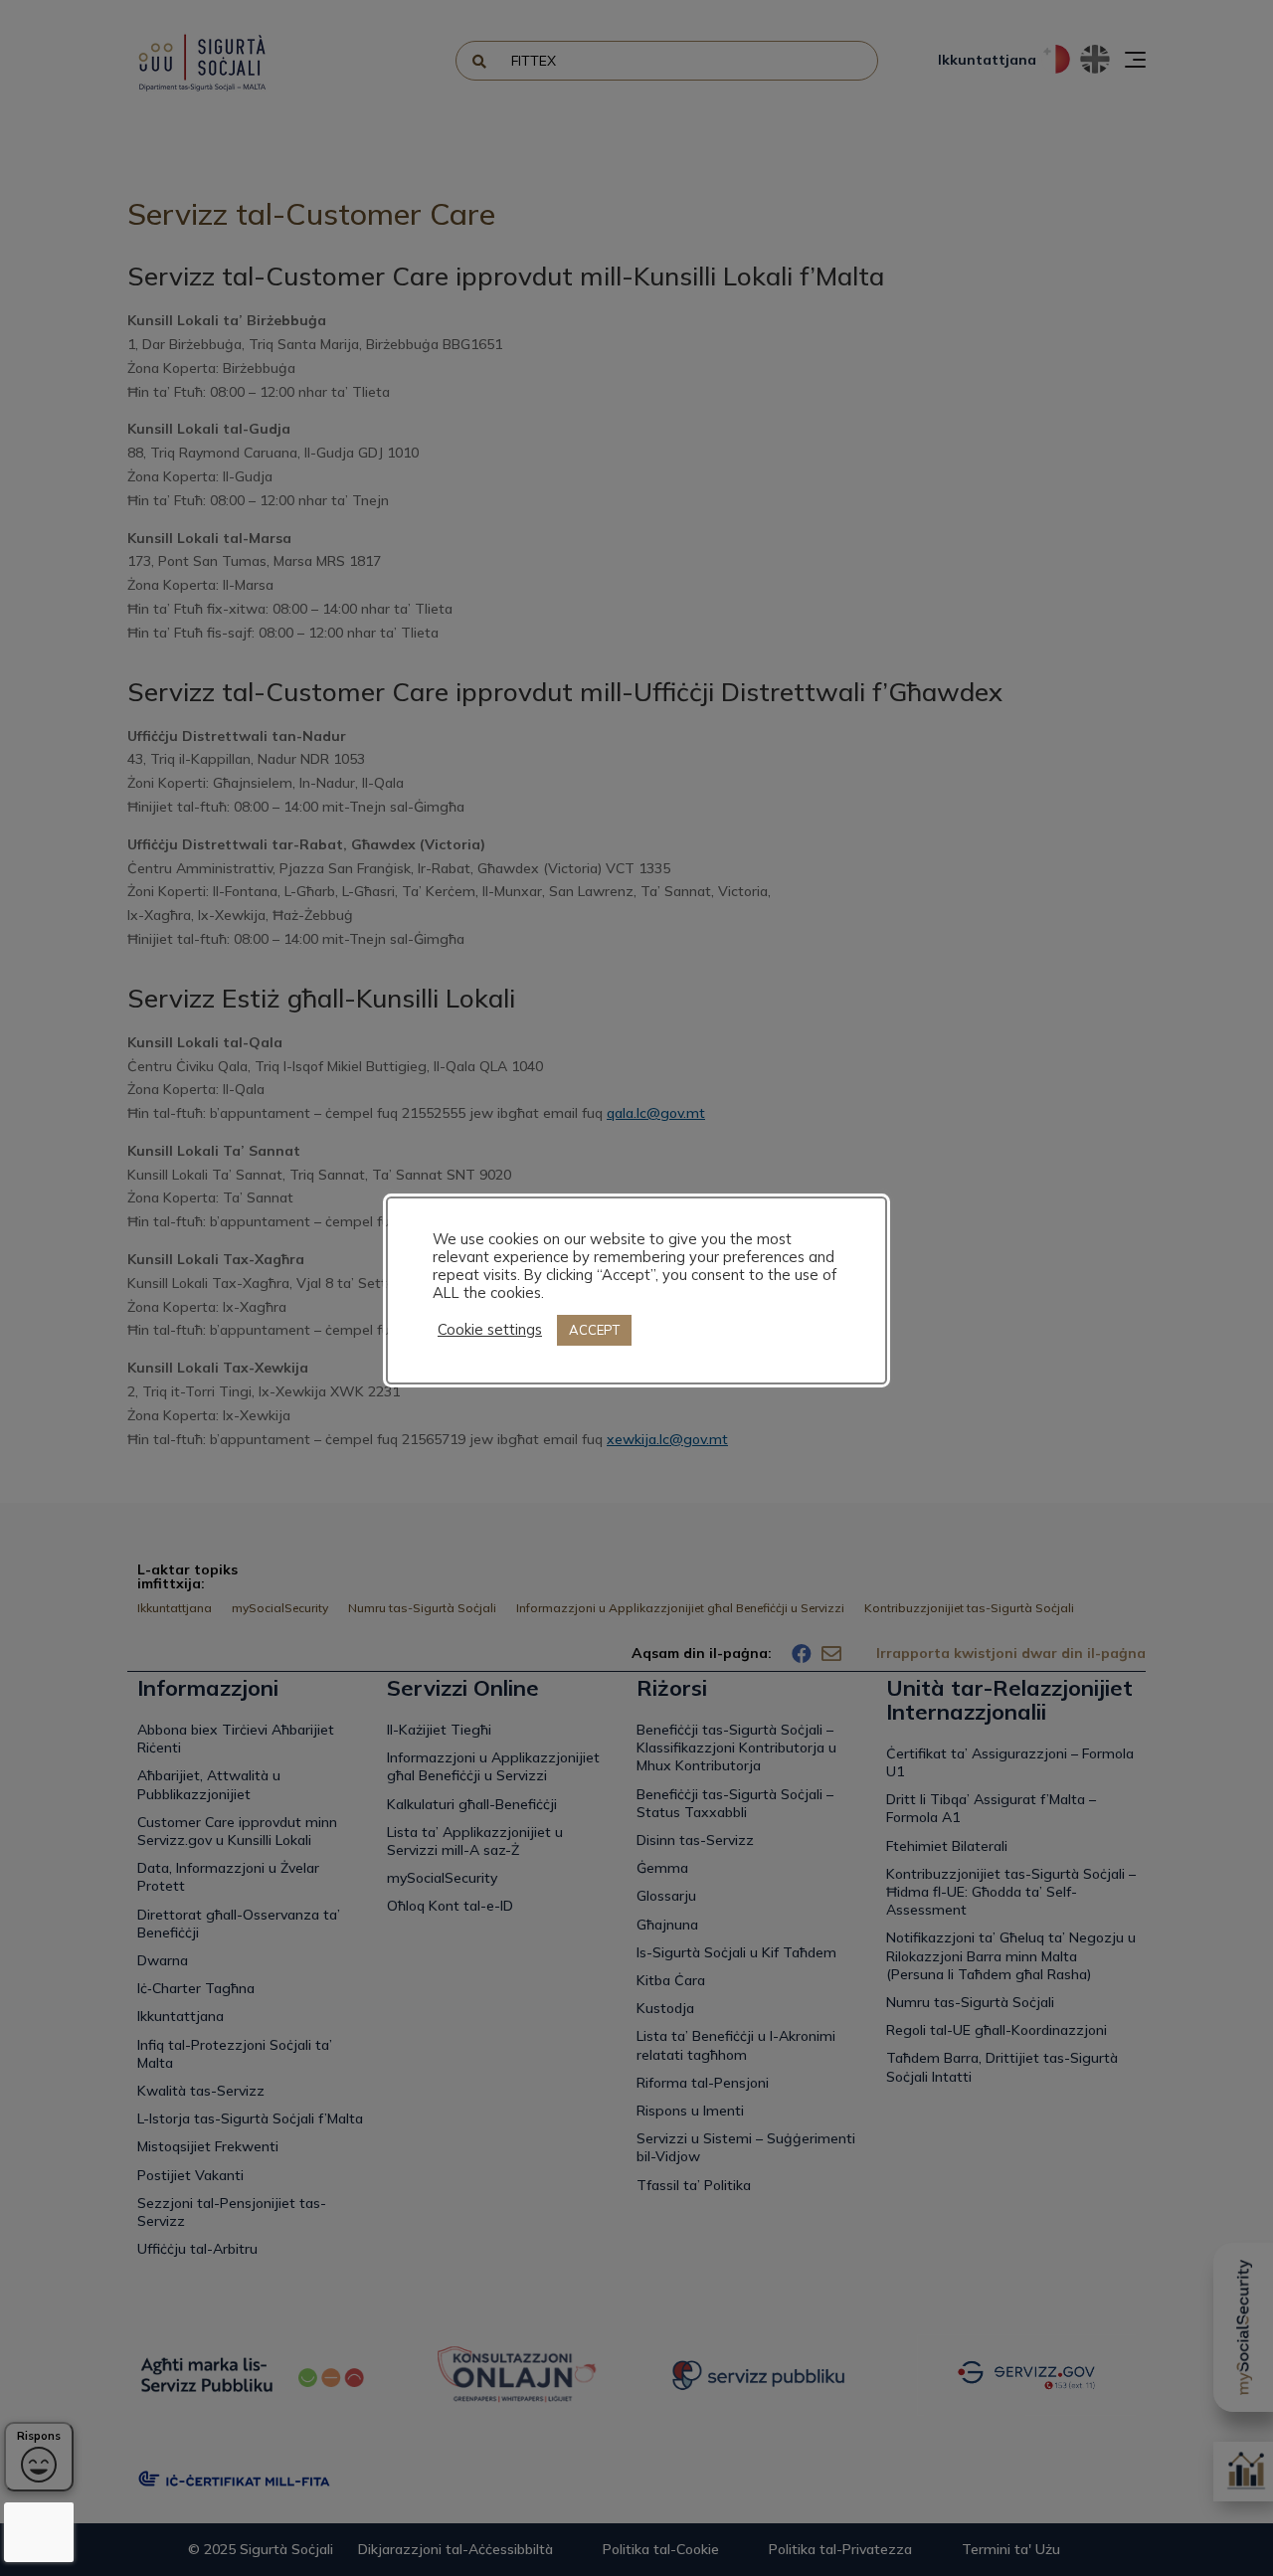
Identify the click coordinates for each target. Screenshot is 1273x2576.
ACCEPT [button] (594, 1330)
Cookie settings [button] (490, 1330)
